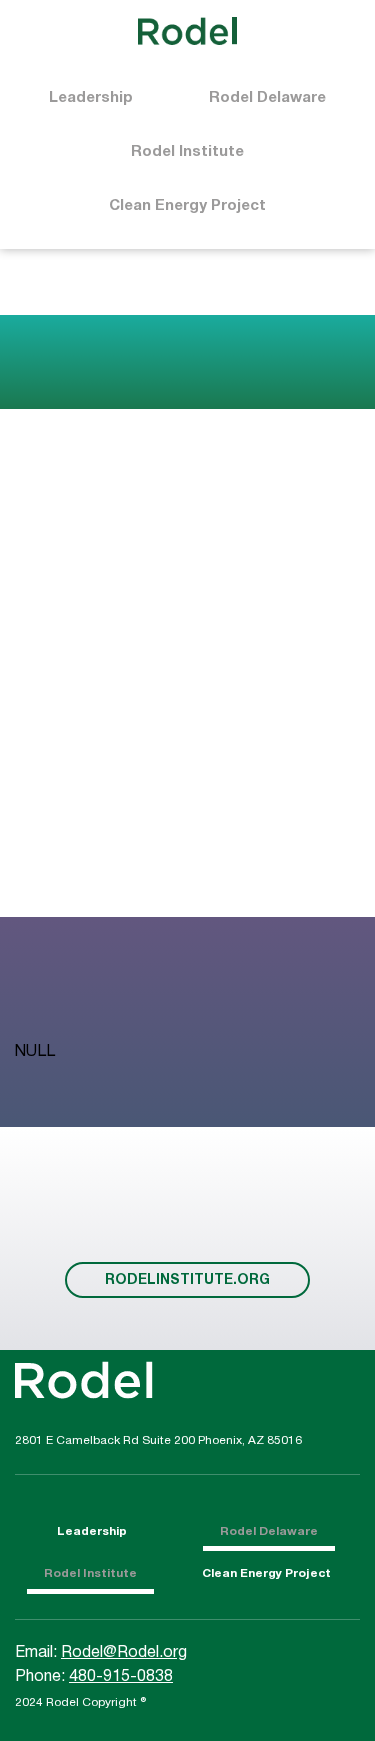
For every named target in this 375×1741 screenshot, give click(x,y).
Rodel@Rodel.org (124, 1653)
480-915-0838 (121, 1677)
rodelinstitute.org (187, 1280)
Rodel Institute (187, 152)
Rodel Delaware (267, 98)
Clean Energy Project (187, 206)
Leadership (91, 98)
